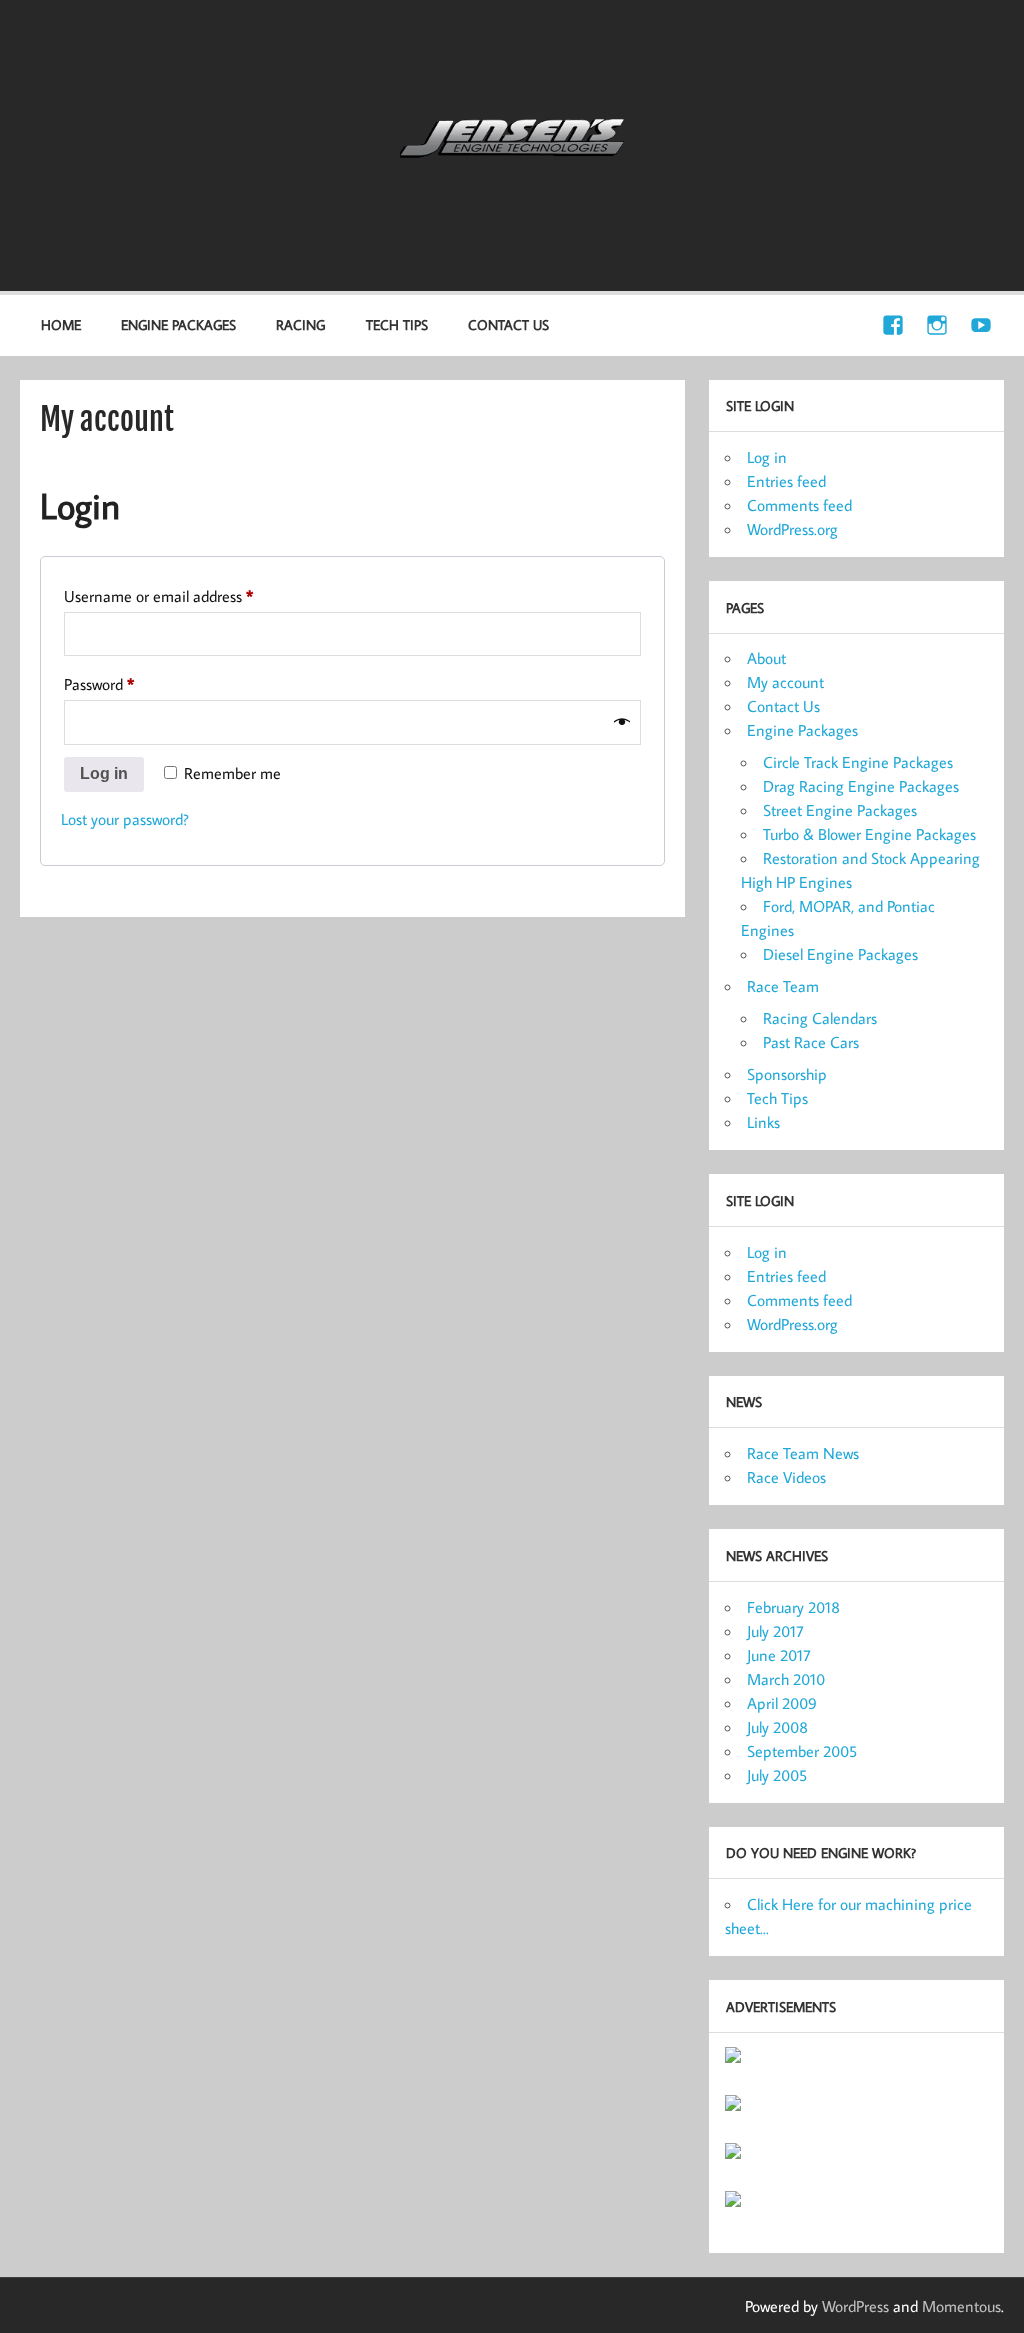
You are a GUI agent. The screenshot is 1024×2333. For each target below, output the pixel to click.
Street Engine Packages (840, 810)
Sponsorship (787, 1074)
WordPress (855, 2306)
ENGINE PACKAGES (178, 324)
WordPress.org (792, 529)
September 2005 (802, 1751)
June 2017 (779, 1655)
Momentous (961, 2306)
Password (127, 683)
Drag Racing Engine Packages (861, 786)
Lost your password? (125, 819)
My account (785, 682)
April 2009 (782, 1703)
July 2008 (777, 1727)
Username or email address (187, 595)
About (766, 658)
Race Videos (786, 1477)
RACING (300, 324)
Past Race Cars (811, 1042)
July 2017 (775, 1631)
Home (61, 324)
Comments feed (799, 505)
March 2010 (786, 1679)
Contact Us (508, 324)
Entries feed (786, 481)
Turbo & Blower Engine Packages (869, 834)
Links (763, 1122)
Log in (104, 773)
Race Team (783, 986)
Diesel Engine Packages (840, 954)
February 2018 (793, 1607)
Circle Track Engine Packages (858, 762)
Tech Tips (397, 324)
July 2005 (777, 1775)
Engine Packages (802, 730)
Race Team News (803, 1453)
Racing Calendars (820, 1018)
